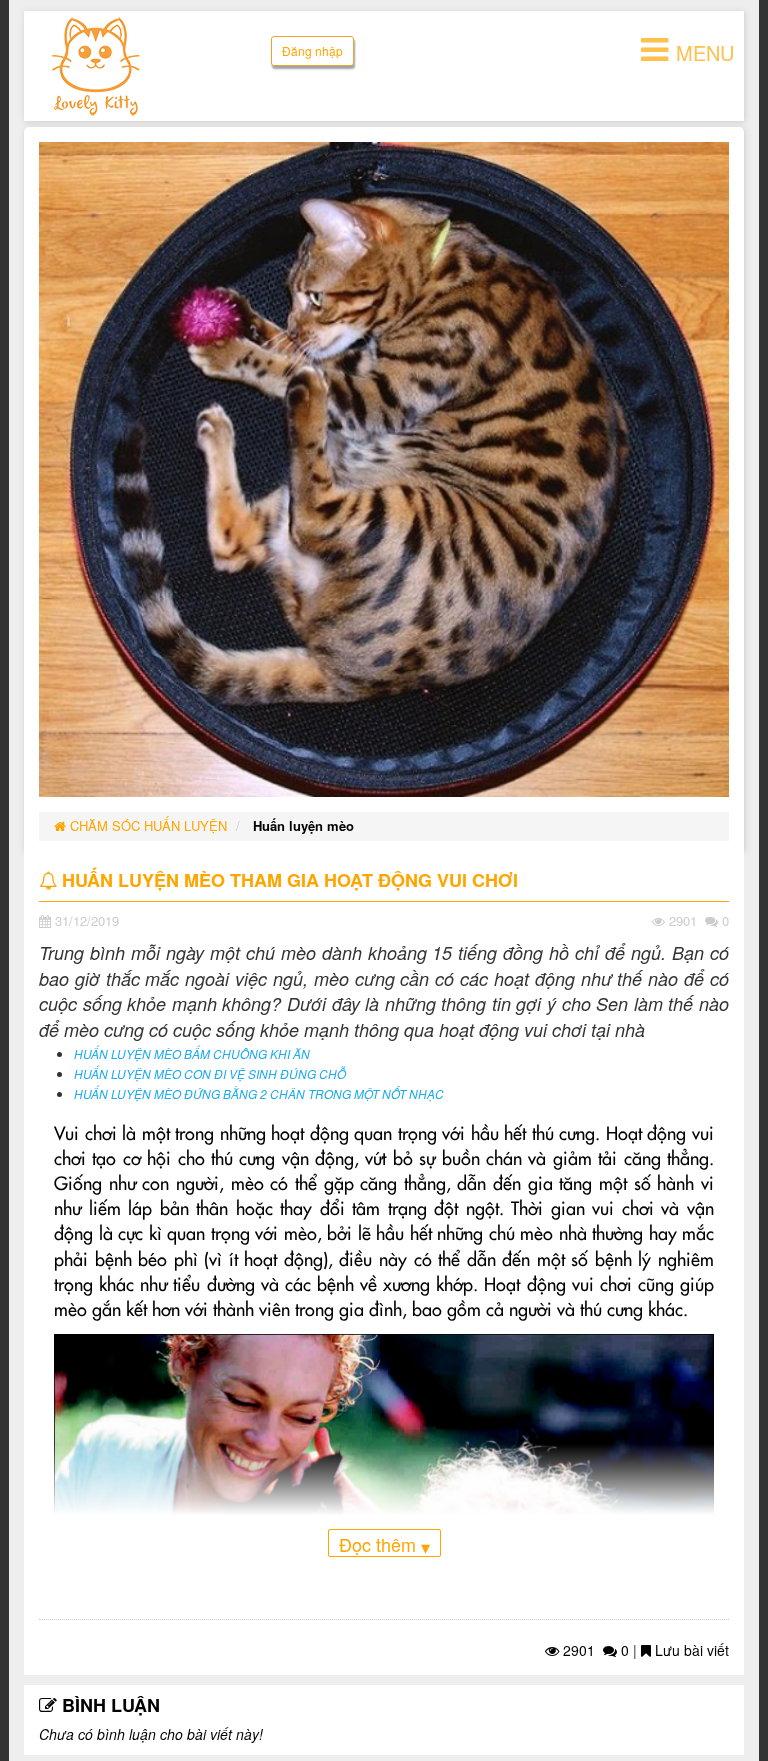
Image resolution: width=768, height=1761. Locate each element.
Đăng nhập (312, 50)
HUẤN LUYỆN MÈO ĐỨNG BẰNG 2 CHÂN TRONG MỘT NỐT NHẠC (259, 1094)
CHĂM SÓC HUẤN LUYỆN (146, 825)
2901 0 (594, 1650)
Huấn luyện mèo (303, 825)
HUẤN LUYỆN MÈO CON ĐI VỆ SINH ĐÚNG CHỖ (210, 1074)
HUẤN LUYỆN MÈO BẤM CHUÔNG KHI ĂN (192, 1054)
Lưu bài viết (690, 1650)
